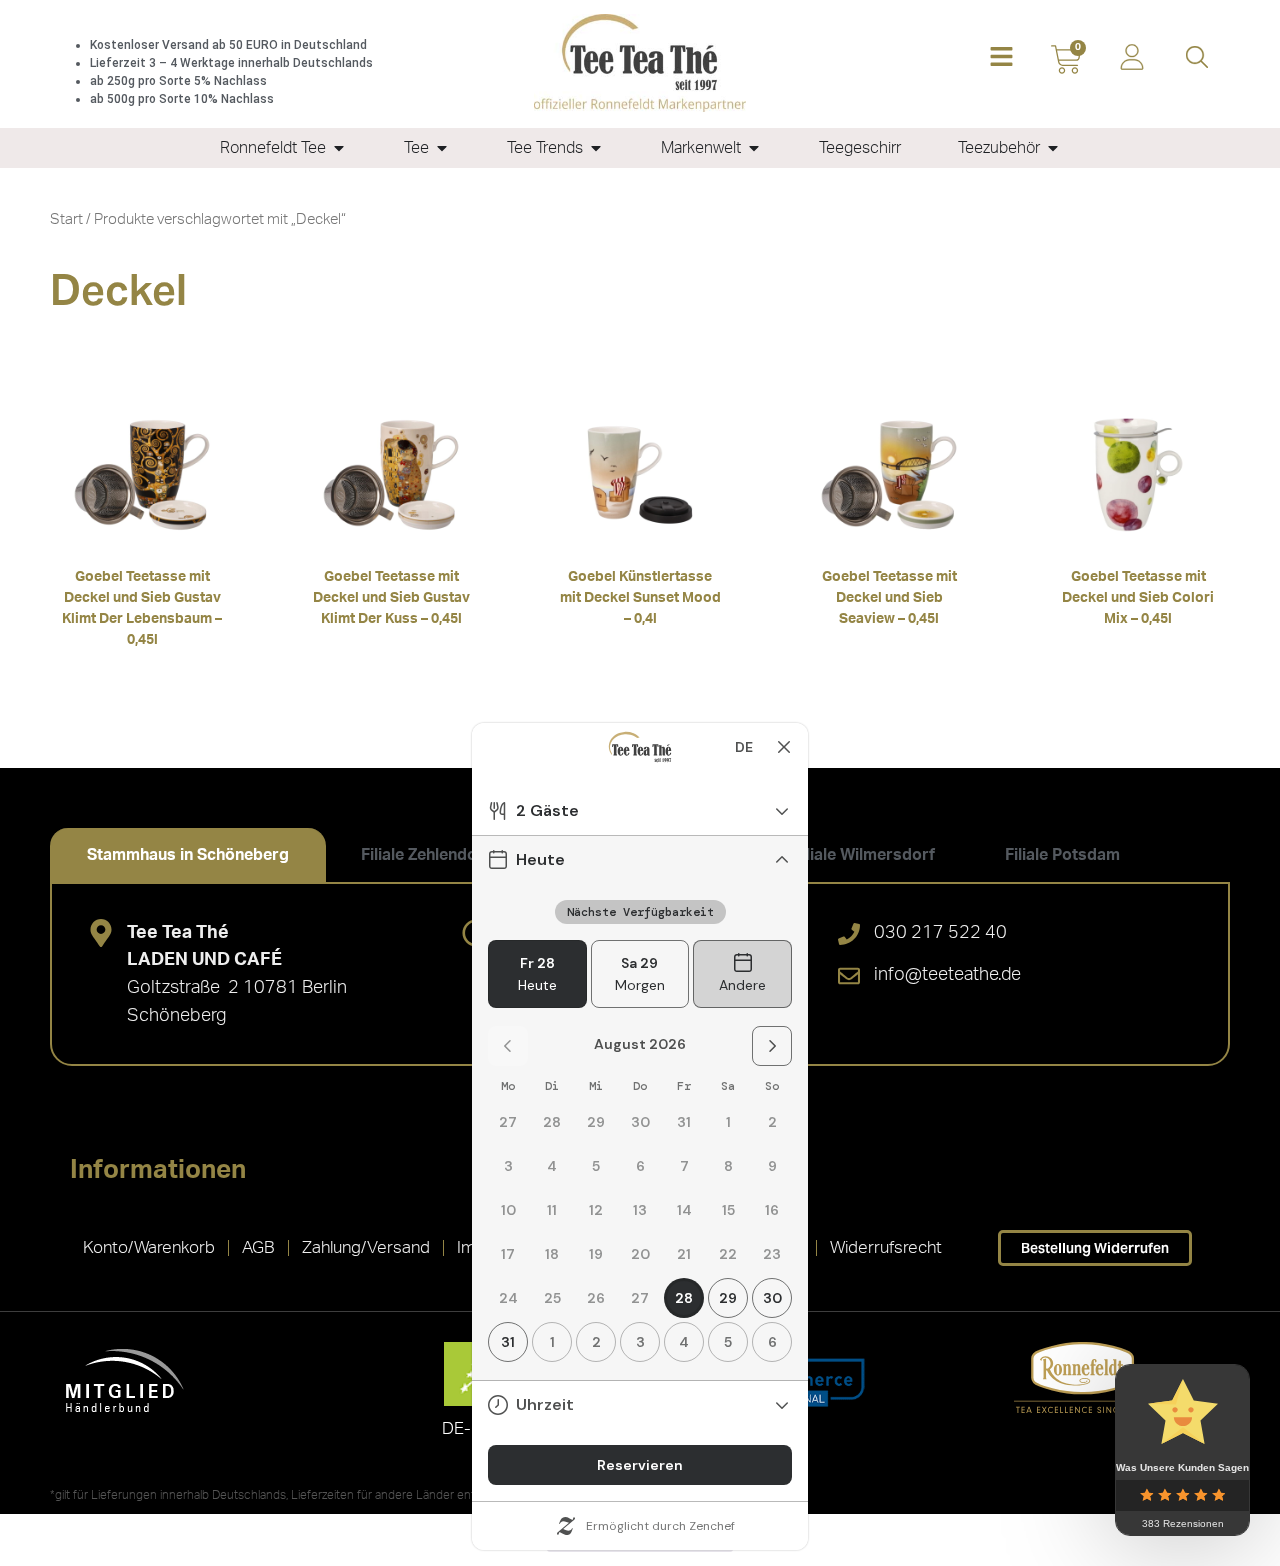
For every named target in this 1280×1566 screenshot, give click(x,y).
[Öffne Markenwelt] (754, 148)
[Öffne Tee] (442, 148)
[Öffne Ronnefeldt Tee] (339, 148)
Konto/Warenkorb (149, 1247)
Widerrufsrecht (886, 1247)
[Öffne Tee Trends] (596, 148)
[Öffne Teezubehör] (1053, 148)
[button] (1001, 58)
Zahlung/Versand (366, 1247)
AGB (258, 1247)
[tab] (188, 855)
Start (66, 219)
